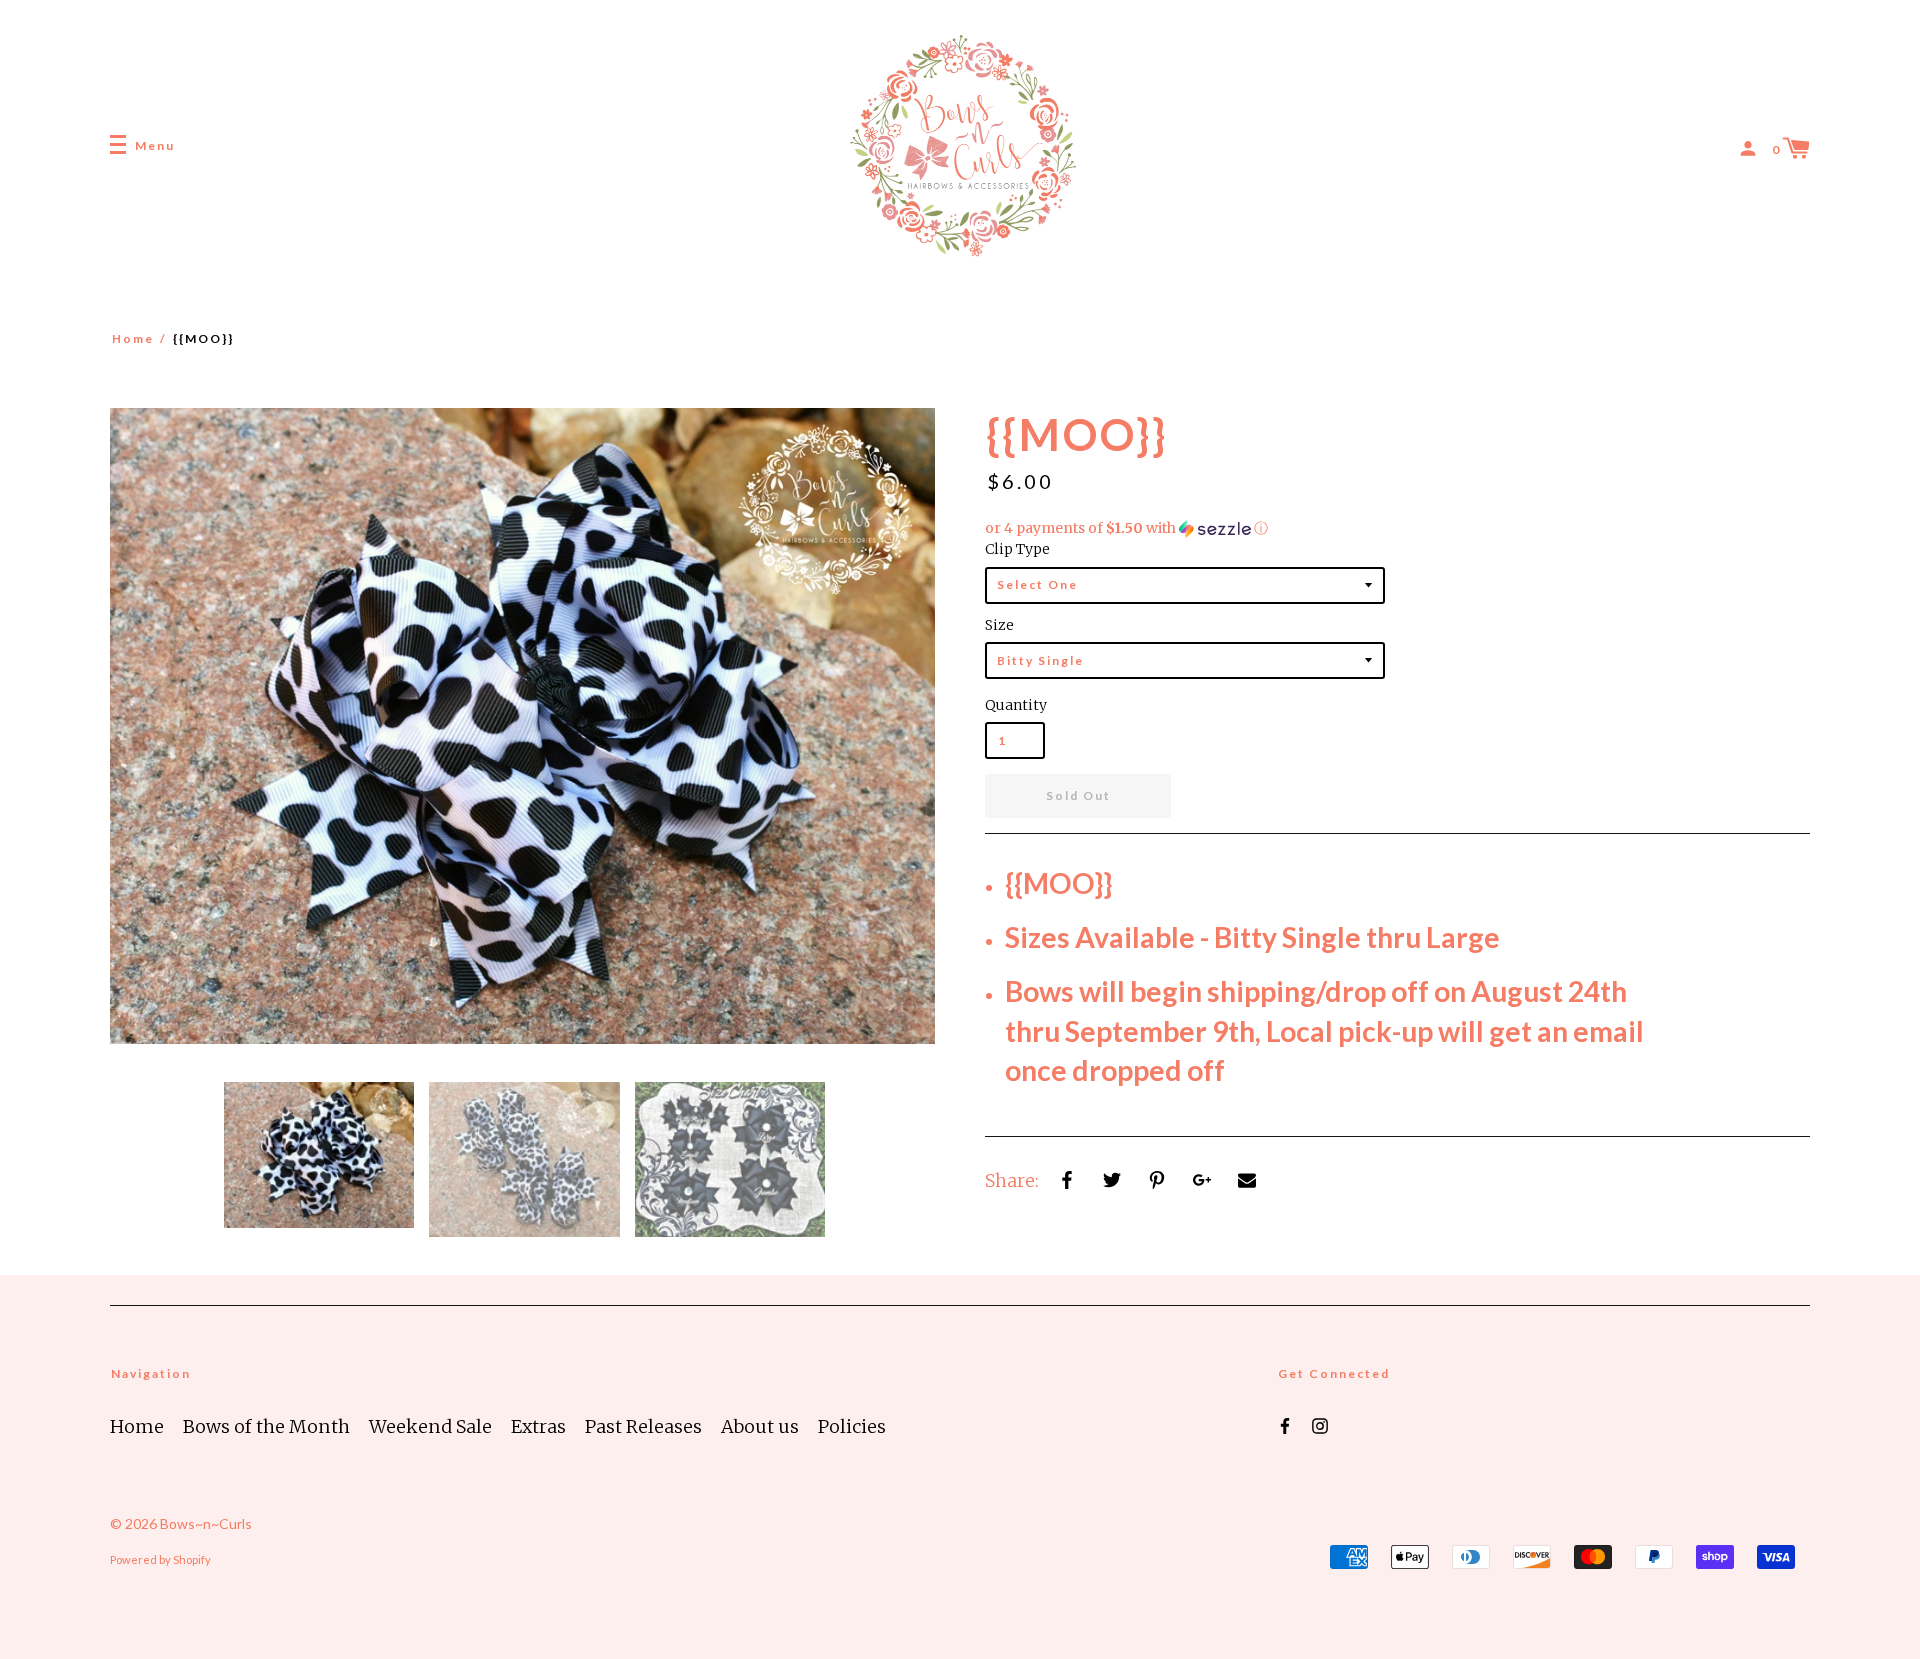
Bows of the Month (266, 1426)
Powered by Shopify (160, 1559)
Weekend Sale (430, 1426)
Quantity (1015, 705)
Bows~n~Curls (206, 1523)
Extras (538, 1426)
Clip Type (1017, 549)
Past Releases (643, 1426)
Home (133, 338)
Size (999, 625)
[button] (1397, 528)
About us (760, 1426)
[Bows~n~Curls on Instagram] (1320, 1425)
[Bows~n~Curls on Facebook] (1285, 1425)
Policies (852, 1426)
